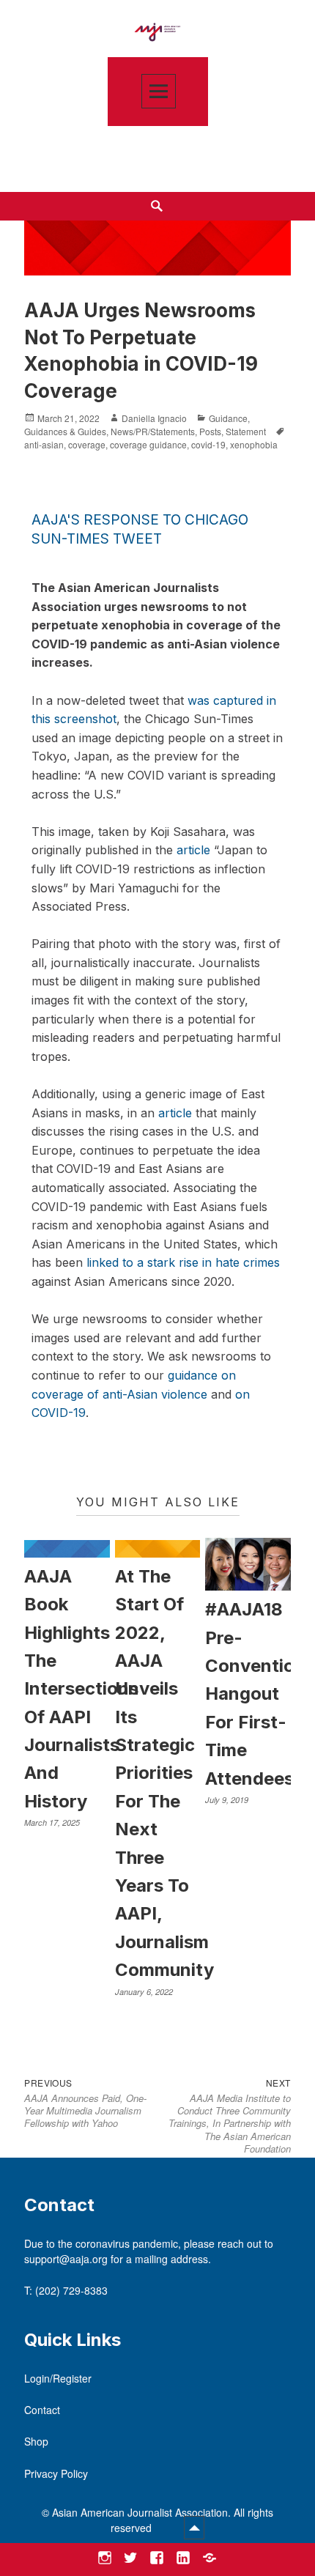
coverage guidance (148, 444)
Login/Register (58, 2378)
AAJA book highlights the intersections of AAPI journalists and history (81, 1689)
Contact (42, 2410)
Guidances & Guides (65, 431)
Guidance (228, 418)
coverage (87, 444)
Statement (246, 431)
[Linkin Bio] (209, 2557)
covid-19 (208, 444)
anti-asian (44, 444)
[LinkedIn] (183, 2557)
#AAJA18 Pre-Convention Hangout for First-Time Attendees (255, 1694)
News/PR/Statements (153, 431)
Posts (210, 431)
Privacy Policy (56, 2473)
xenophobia (254, 444)
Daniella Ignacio (154, 418)
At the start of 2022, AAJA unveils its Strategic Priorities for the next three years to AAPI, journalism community (164, 1773)
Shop (36, 2441)
